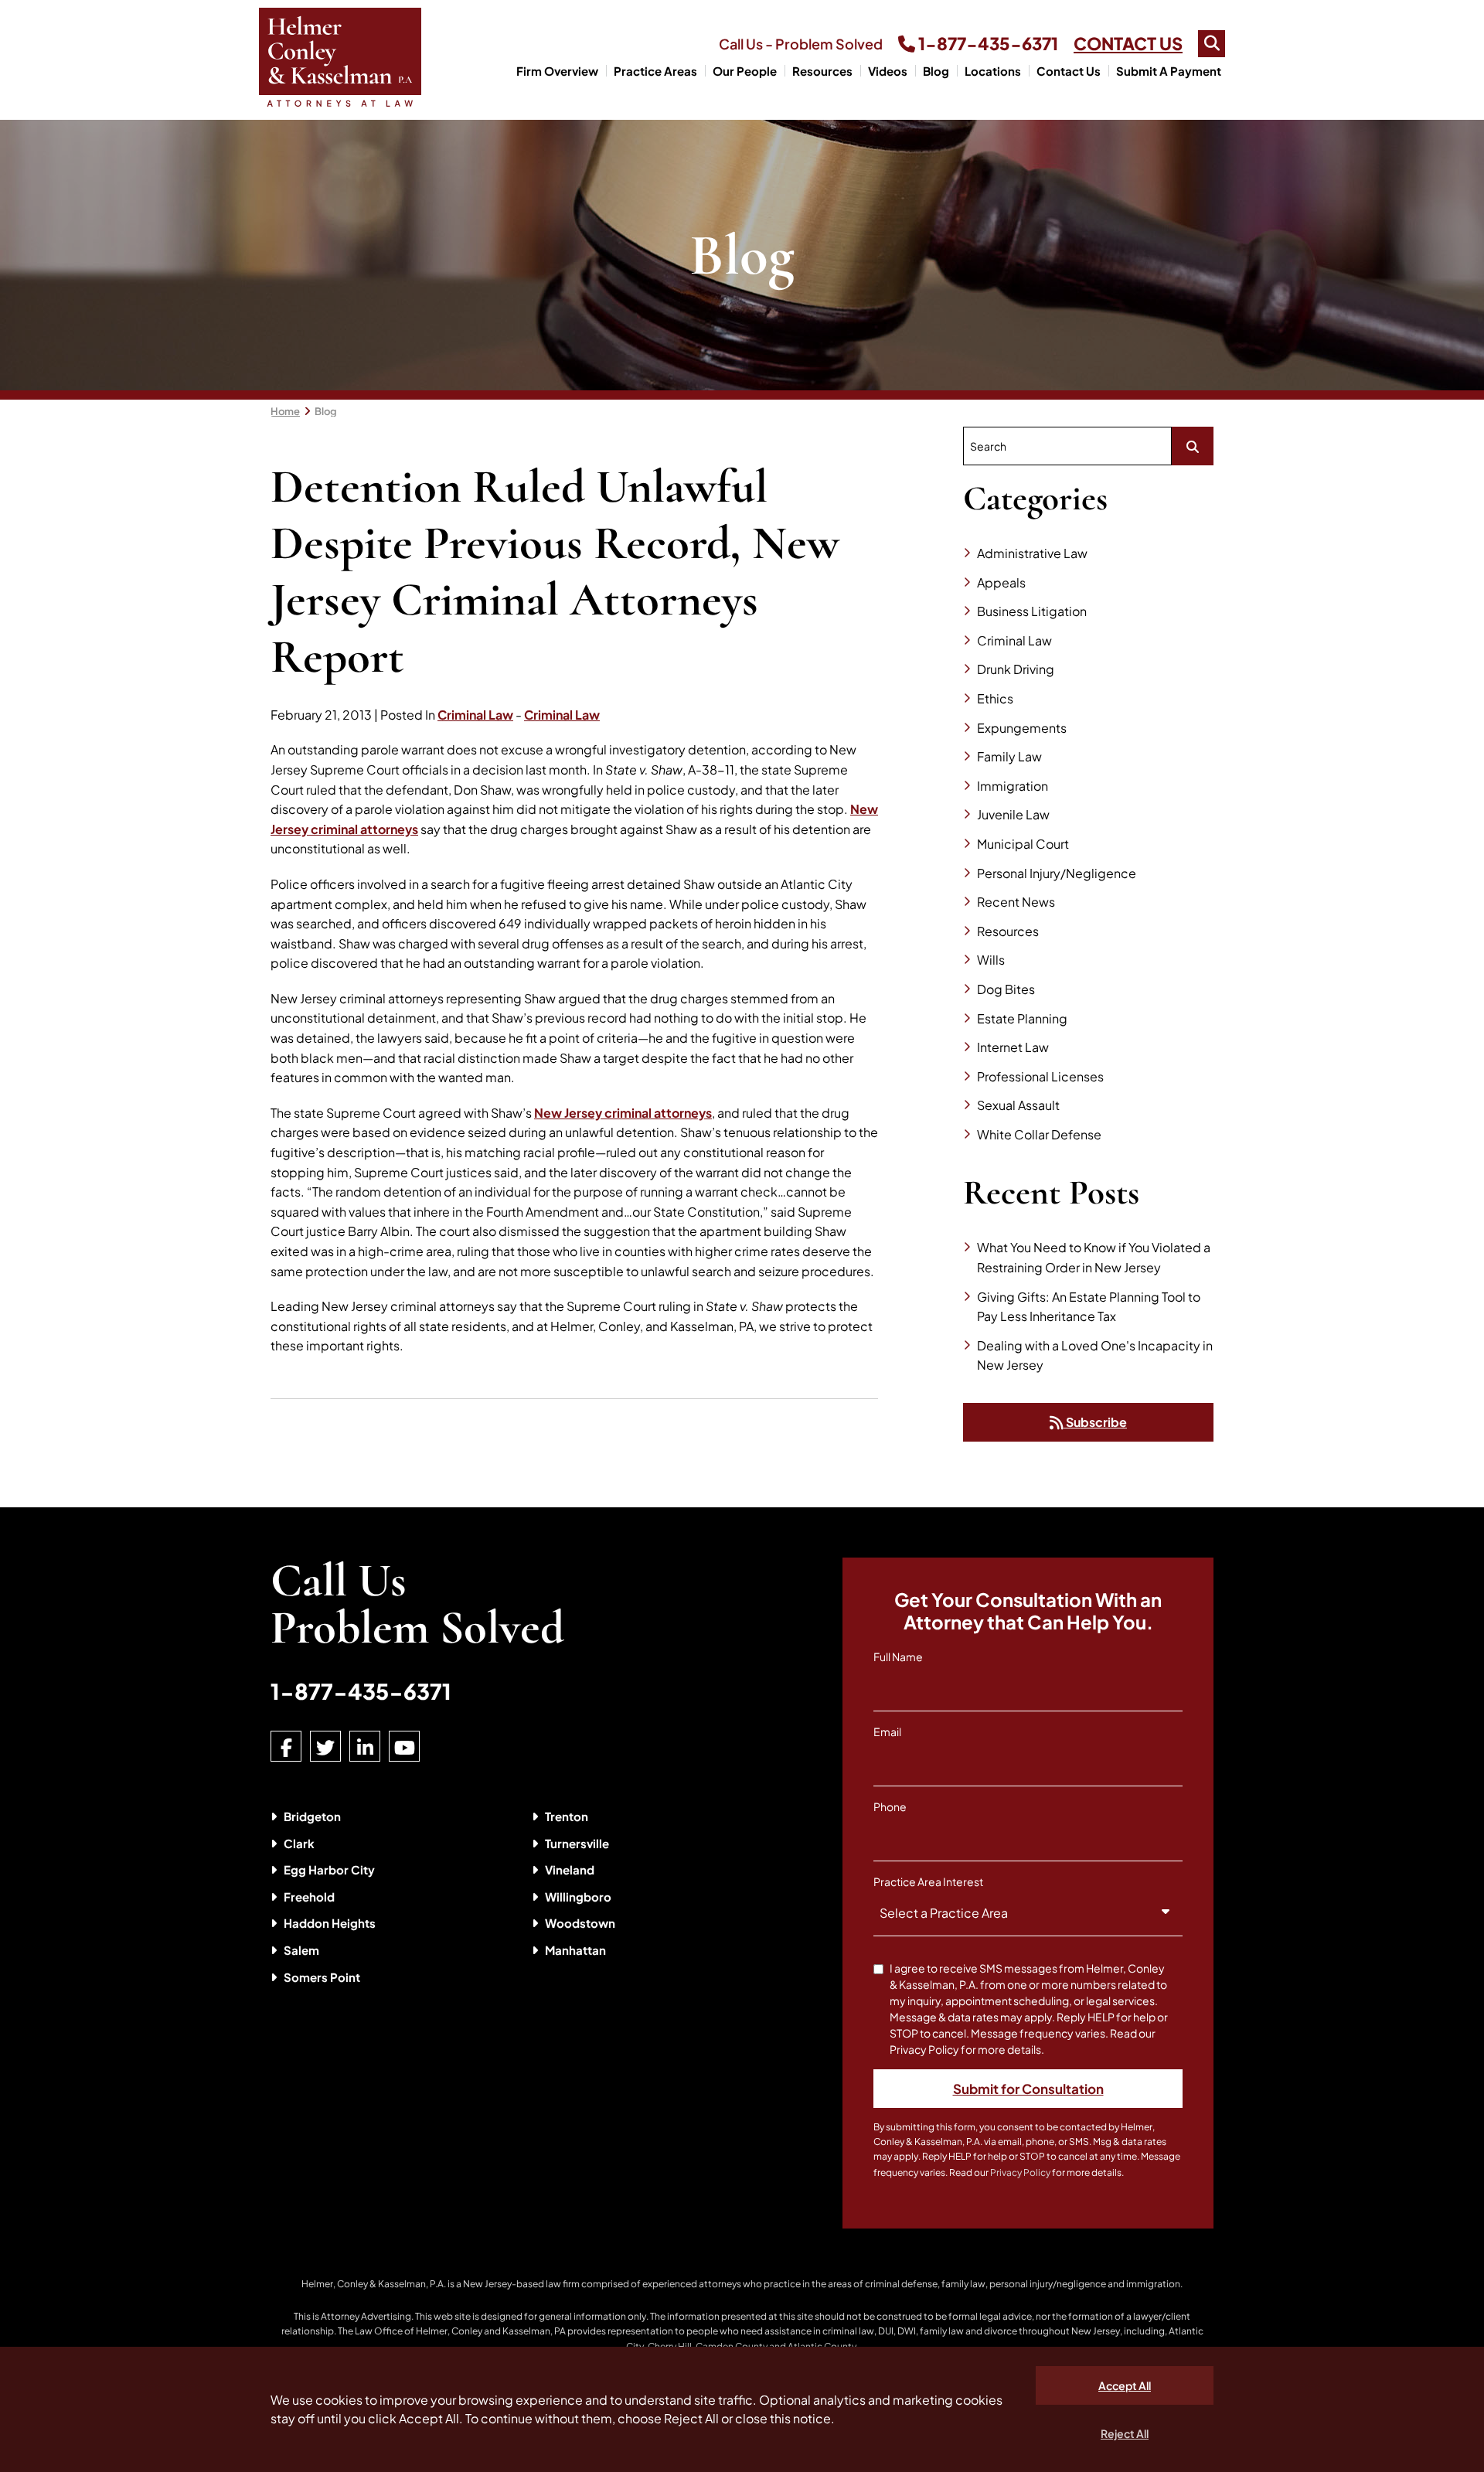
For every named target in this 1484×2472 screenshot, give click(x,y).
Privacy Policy (1020, 2172)
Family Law (1009, 756)
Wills (991, 960)
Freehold (309, 1897)
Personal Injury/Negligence (1057, 873)
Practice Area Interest (928, 1881)
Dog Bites (1006, 989)
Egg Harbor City (329, 1869)
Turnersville (577, 1843)
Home (285, 411)
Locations (993, 71)
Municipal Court (1023, 844)
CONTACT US (1128, 43)
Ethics (995, 698)
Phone (890, 1806)
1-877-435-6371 (987, 43)
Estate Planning (1022, 1018)
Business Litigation (1032, 611)
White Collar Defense (1039, 1134)
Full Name (898, 1657)
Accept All (1125, 2385)
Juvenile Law (1013, 814)
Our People (745, 71)
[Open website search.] (1212, 44)
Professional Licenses (1040, 1076)
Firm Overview (557, 71)
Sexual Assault (1018, 1105)
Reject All (1125, 2433)
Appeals (1001, 582)
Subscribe (1095, 1422)
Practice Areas (655, 71)
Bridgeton (312, 1816)
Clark (299, 1843)
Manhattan (575, 1950)
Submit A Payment (1169, 71)
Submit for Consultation (1028, 2089)
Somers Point (322, 1977)
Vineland (570, 1869)
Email (887, 1731)
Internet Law (1013, 1047)
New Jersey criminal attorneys (623, 1113)
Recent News (1016, 902)
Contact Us (1069, 71)
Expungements (1022, 728)
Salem (301, 1950)
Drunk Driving (1016, 669)
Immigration (1013, 786)
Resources (822, 71)
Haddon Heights (330, 1923)
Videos (888, 71)
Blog (936, 71)
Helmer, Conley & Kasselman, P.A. (374, 2284)
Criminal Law (475, 715)
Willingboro (578, 1897)
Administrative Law (1032, 553)
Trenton (567, 1816)
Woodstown (580, 1923)
